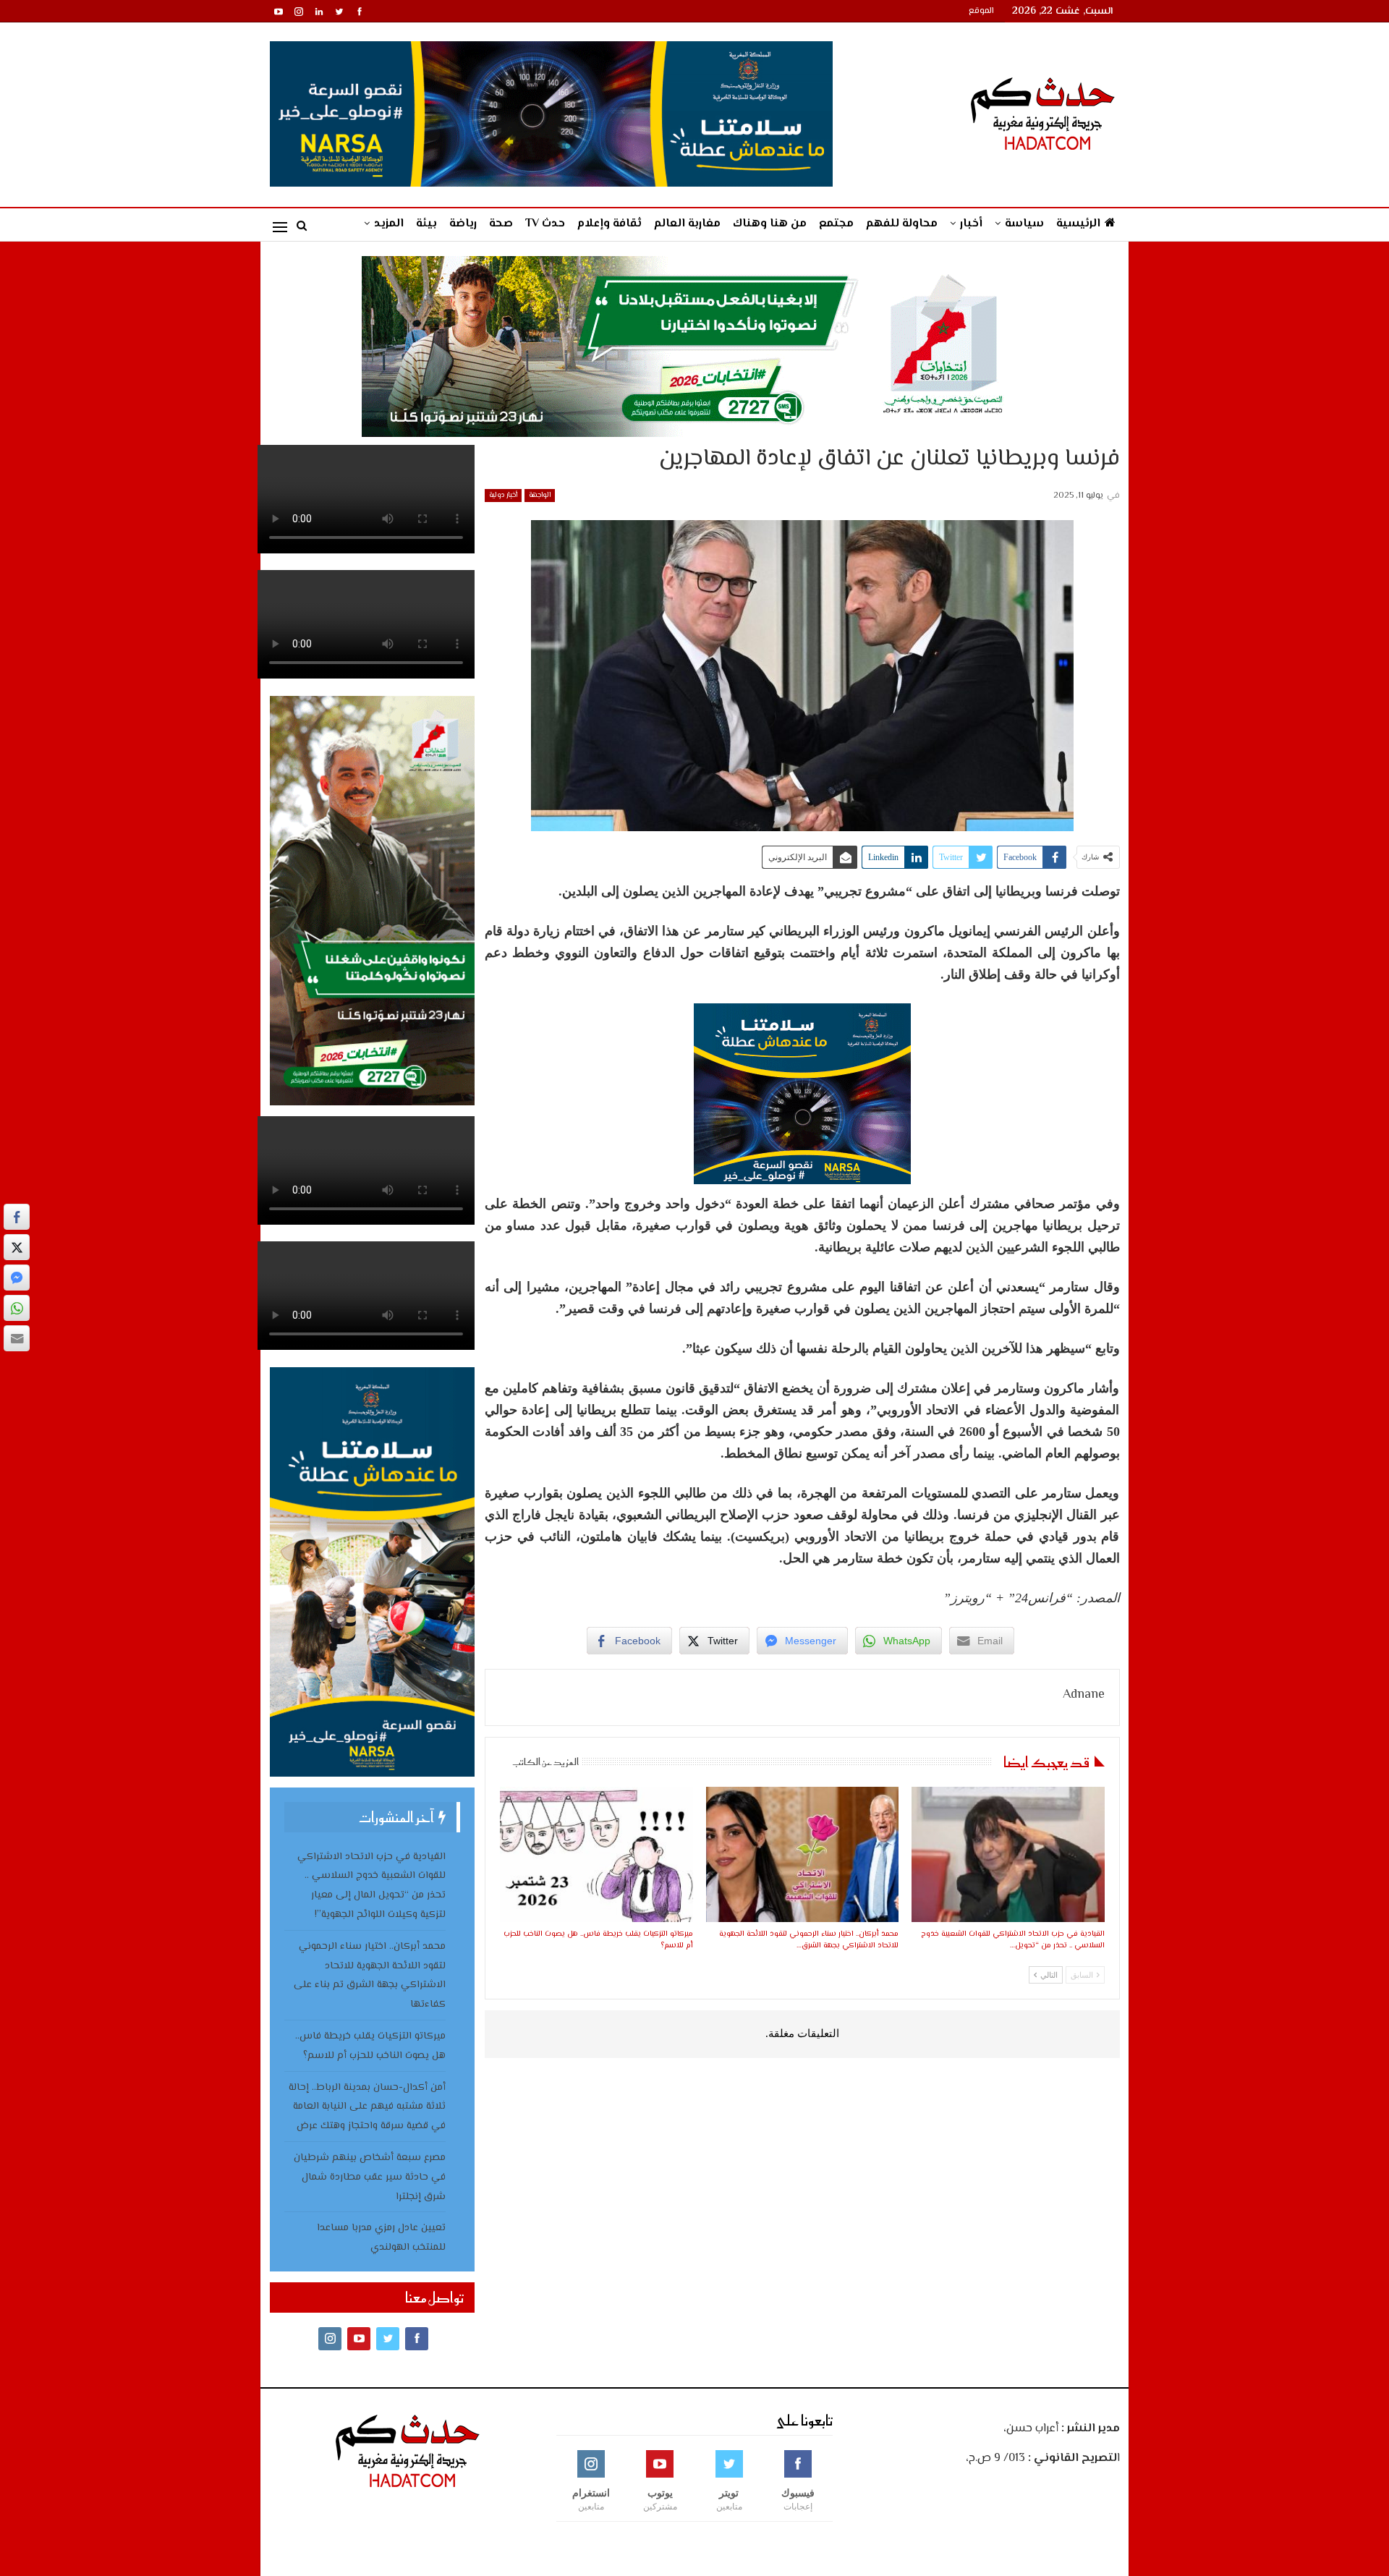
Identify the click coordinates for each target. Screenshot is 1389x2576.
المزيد (389, 224)
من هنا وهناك (770, 224)
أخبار (971, 224)
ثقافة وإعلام (609, 224)
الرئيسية (1078, 224)
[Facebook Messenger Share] (17, 1278)
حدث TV (545, 224)
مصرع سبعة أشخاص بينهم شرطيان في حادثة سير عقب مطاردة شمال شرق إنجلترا (370, 2177)
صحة (501, 224)
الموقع (981, 11)
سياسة (1024, 224)
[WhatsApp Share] (17, 1308)
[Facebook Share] (17, 1217)
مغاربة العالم (687, 224)
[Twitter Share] (17, 1247)
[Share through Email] (17, 1338)
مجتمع (836, 224)
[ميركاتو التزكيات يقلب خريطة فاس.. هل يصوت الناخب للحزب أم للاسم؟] (596, 1854)
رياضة (463, 224)
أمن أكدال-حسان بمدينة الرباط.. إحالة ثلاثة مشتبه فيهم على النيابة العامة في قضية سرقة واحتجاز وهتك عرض (367, 2107)
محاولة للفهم (902, 224)
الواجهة (540, 495)
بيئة (426, 224)
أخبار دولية (503, 495)
